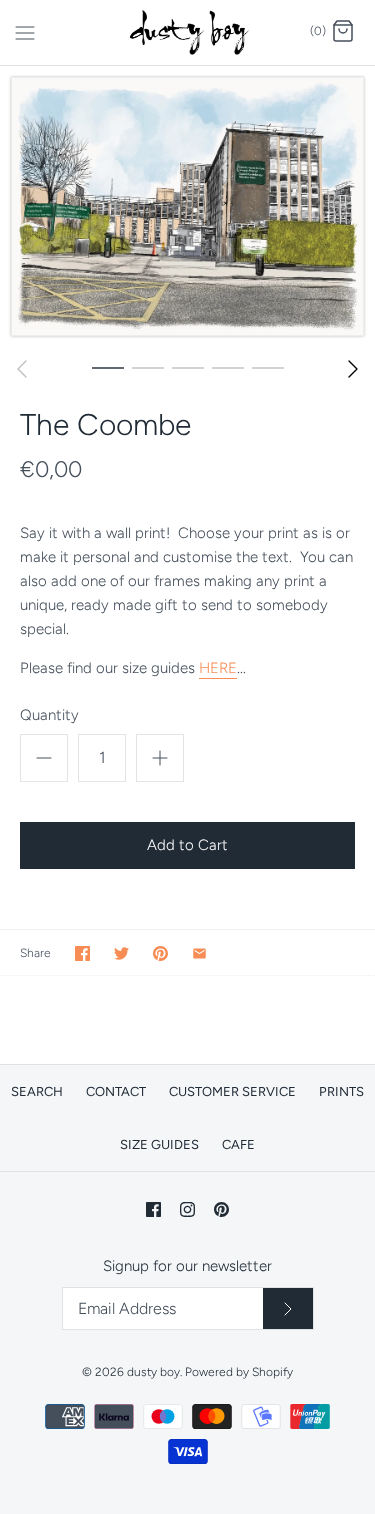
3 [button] (188, 367)
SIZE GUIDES (159, 1144)
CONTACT (116, 1091)
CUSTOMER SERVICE (232, 1091)
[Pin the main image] (160, 953)
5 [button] (268, 367)
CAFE (238, 1144)
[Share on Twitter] (121, 953)
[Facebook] (153, 1209)
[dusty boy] (187, 32)
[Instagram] (187, 1209)
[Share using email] (199, 953)
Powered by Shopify (239, 1372)
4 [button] (228, 367)
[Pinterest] (221, 1209)
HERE (218, 668)
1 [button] (108, 367)
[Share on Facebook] (82, 953)
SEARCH (37, 1091)
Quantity (49, 715)
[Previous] (22, 369)
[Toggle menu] (25, 31)
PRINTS (341, 1091)
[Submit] (288, 1309)
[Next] (353, 369)
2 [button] (148, 367)
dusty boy (153, 1372)
